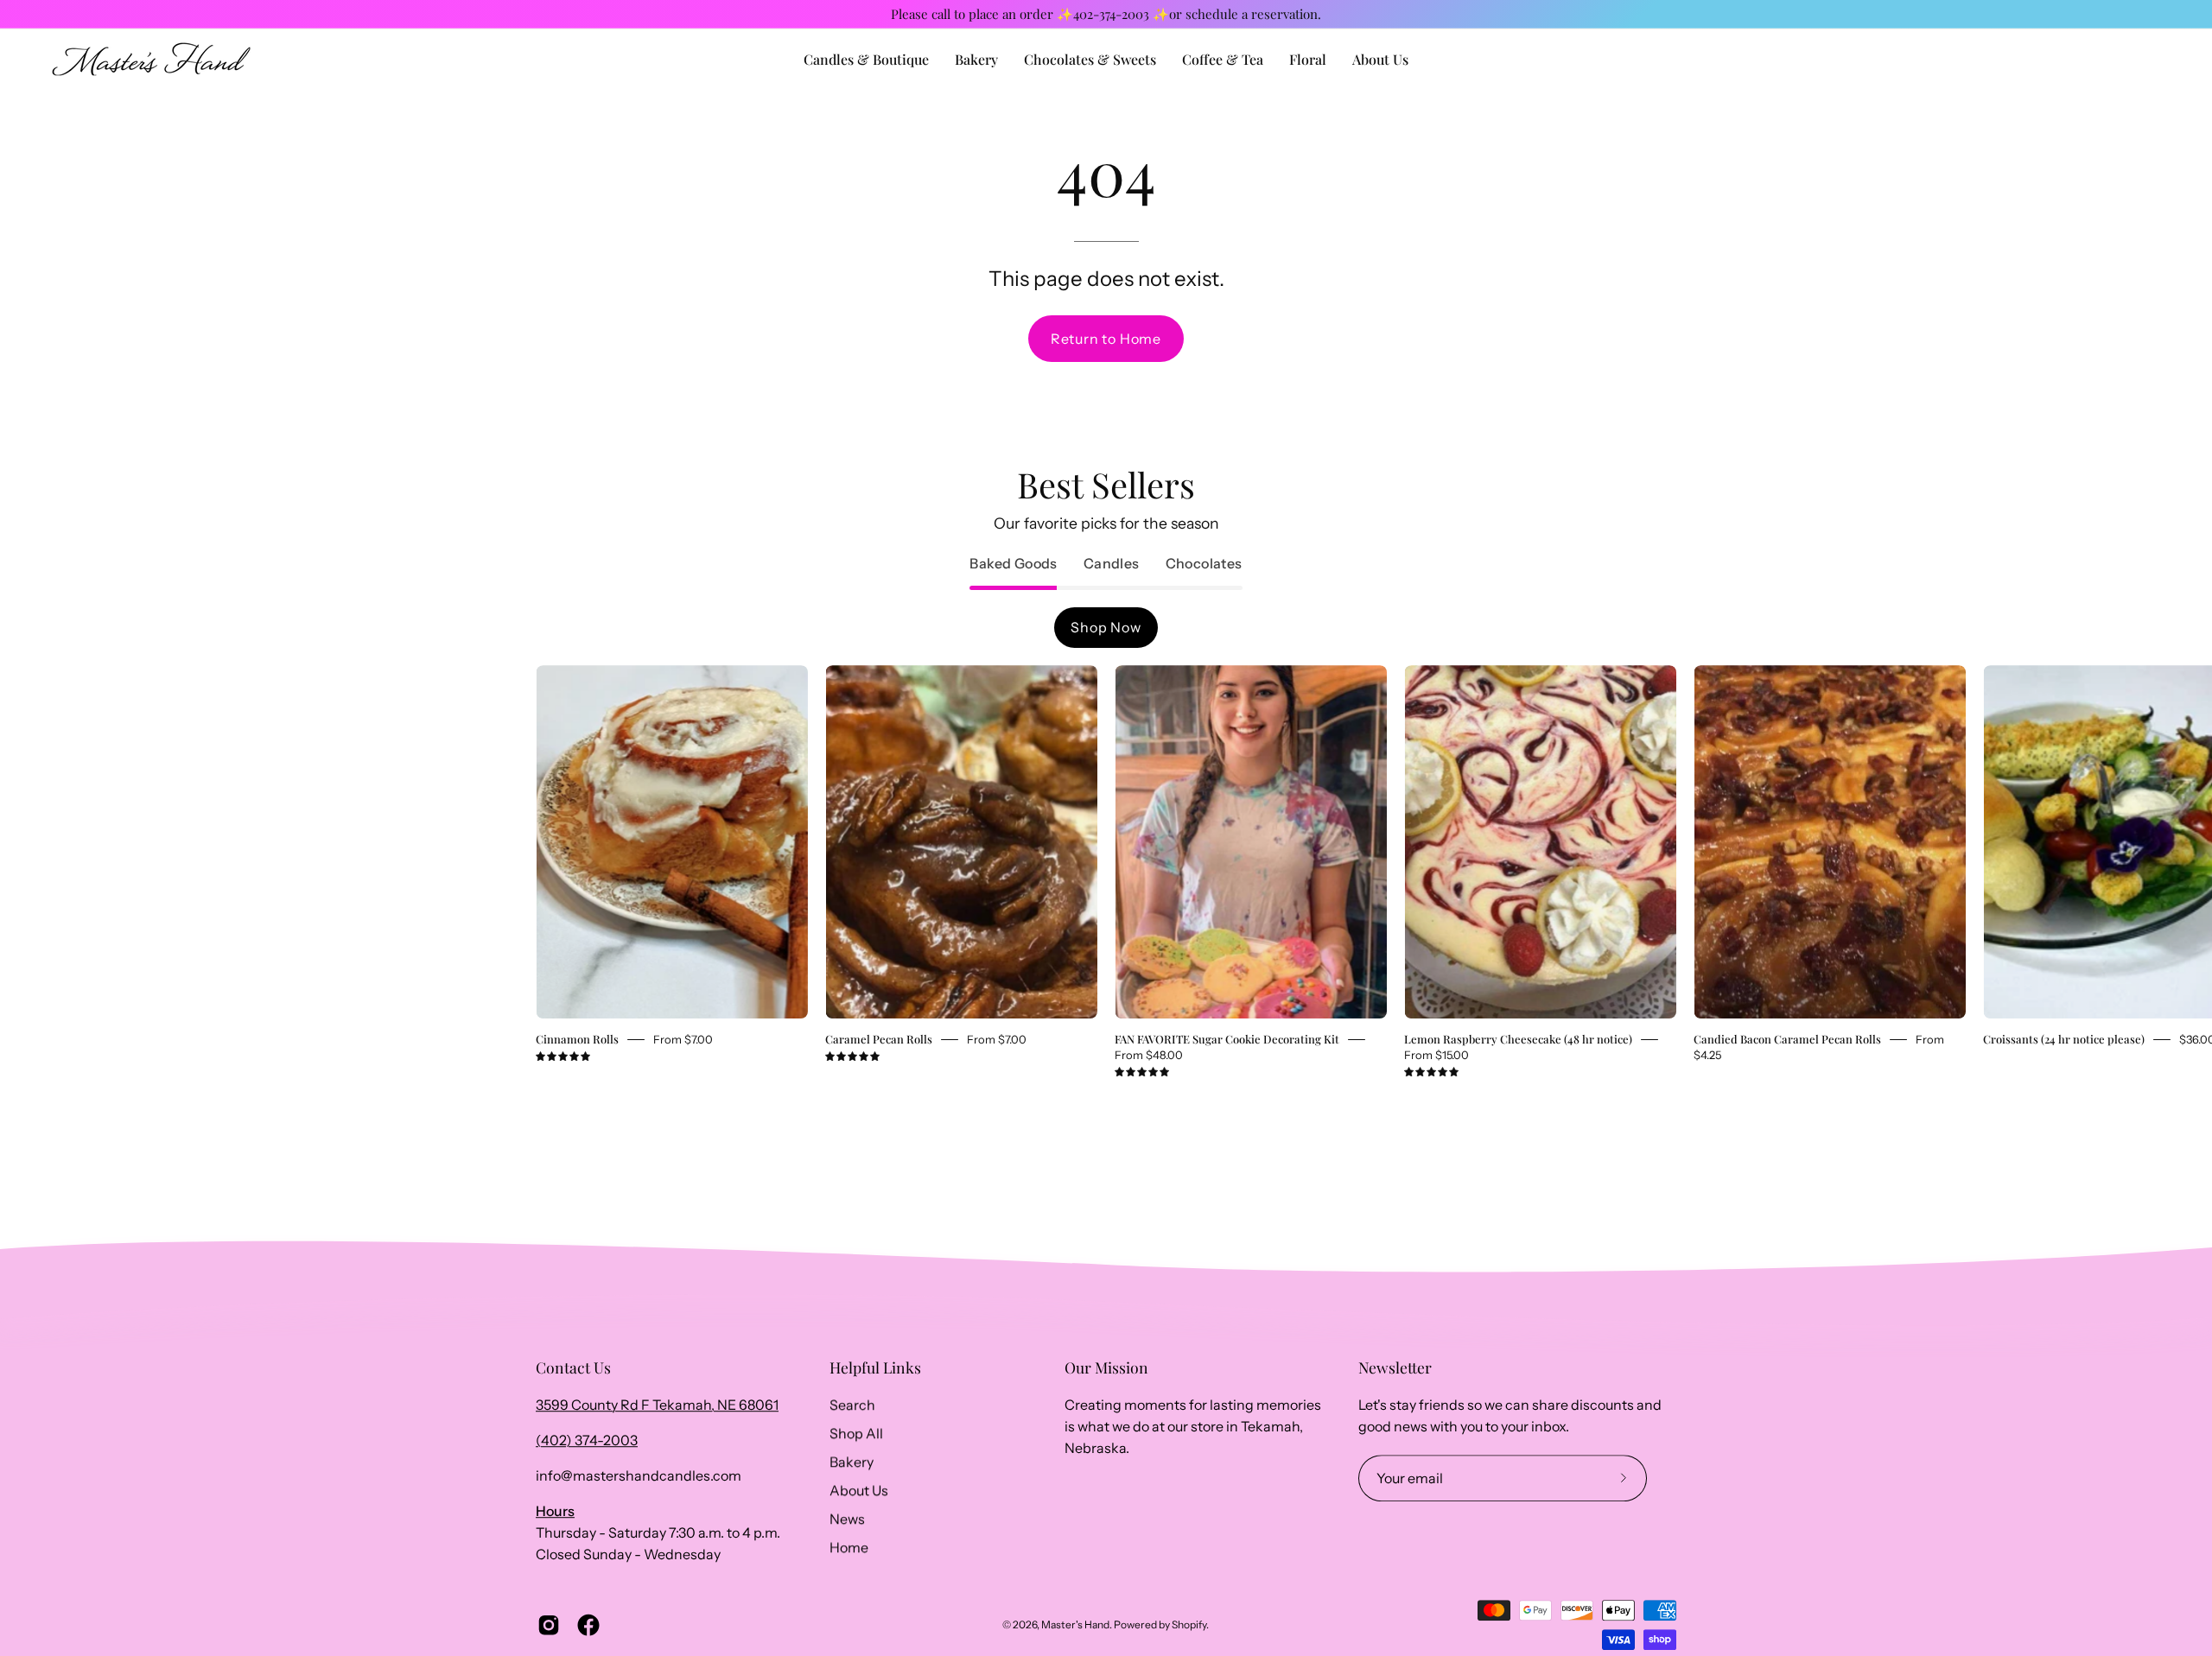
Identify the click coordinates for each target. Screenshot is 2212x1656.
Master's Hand (1075, 1624)
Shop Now (1106, 627)
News (847, 1519)
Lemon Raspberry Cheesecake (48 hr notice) (1518, 1039)
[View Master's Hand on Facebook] (588, 1625)
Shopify (1189, 1624)
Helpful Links (875, 1367)
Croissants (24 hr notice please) (2064, 1039)
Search (852, 1405)
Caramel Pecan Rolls (879, 1039)
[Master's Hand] (151, 59)
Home (849, 1547)
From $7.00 (683, 1039)
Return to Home (1106, 339)
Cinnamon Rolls (577, 1039)
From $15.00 (1437, 1055)
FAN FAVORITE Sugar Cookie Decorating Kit (1227, 1039)
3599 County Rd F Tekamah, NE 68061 (657, 1405)
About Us (859, 1490)
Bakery (852, 1462)
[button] (1380, 59)
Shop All (856, 1433)
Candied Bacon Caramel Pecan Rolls (1787, 1039)
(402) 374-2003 (587, 1440)
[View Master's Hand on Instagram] (549, 1625)
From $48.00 (1149, 1055)
